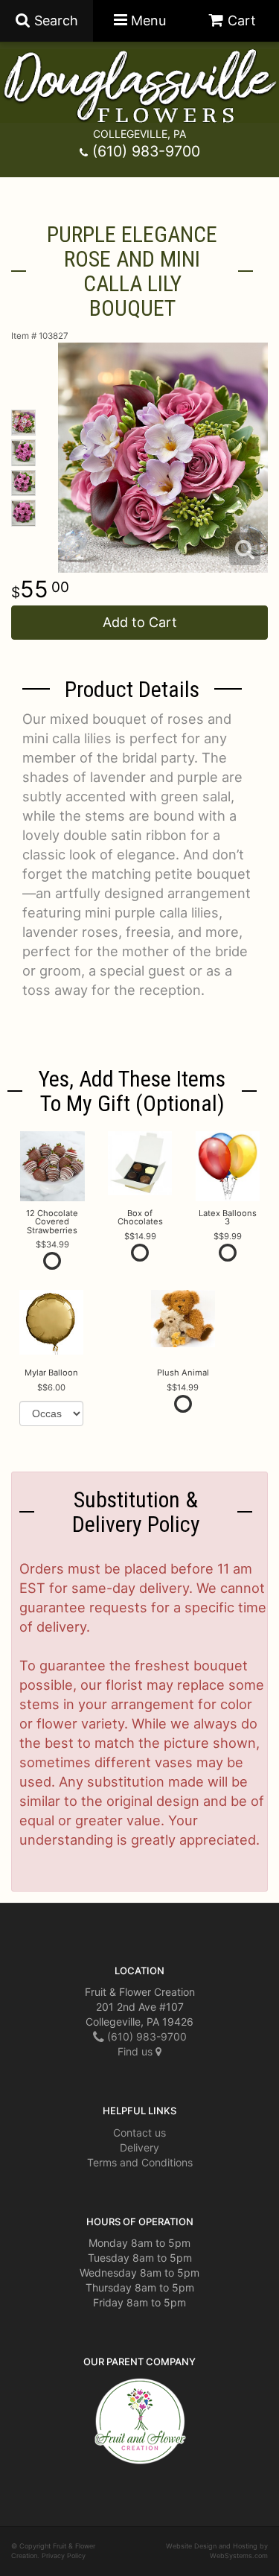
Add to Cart (140, 622)
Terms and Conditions (140, 2162)
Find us (137, 2051)
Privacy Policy (64, 2556)
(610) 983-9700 (146, 151)
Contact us (139, 2133)
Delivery (139, 2147)
